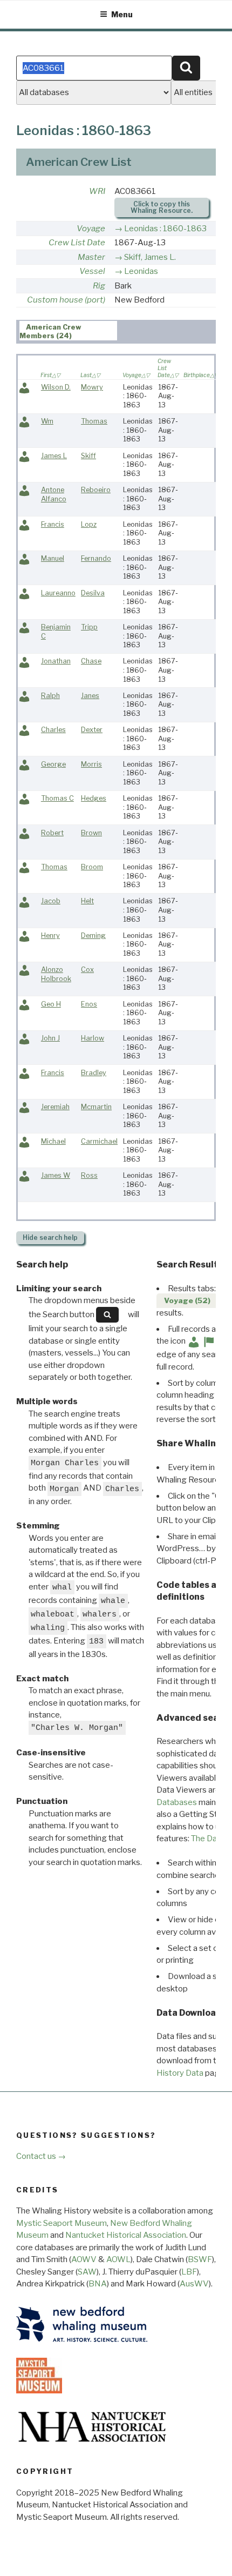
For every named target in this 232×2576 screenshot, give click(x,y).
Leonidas (141, 271)
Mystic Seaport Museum (62, 2223)
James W (56, 1175)
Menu (122, 14)
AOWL (118, 2259)
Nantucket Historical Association (126, 2235)
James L (54, 456)
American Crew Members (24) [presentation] (51, 331)
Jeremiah (55, 1107)
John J (50, 1038)
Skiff (88, 456)
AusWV (194, 2284)
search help (50, 1237)
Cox (87, 970)
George (53, 764)
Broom (92, 867)
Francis (53, 524)
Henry (50, 935)
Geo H (51, 1004)
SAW (87, 2272)
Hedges (94, 798)
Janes (90, 696)
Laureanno (58, 593)
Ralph (50, 696)
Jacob (51, 901)
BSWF (200, 2259)
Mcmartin (96, 1107)
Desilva (93, 593)
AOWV (84, 2259)
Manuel (53, 558)
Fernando (96, 558)
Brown (91, 833)
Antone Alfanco (54, 494)
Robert (52, 833)
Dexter (92, 730)
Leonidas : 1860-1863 (165, 229)
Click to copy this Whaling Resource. (162, 207)
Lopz (89, 524)
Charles (53, 730)
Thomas (94, 421)
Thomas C (57, 798)
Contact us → (41, 2156)
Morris (91, 764)
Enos (89, 1004)
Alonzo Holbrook (56, 974)
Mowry (92, 387)
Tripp (89, 627)
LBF (189, 2272)
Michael (53, 1141)
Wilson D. (56, 387)
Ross (89, 1175)
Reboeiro (96, 490)
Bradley (94, 1073)
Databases (177, 1802)
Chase (91, 661)
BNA (98, 2284)
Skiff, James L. (150, 257)
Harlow (93, 1038)
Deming (93, 935)
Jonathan (56, 661)
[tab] (68, 331)
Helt (87, 901)
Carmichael (99, 1141)
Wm (47, 421)
